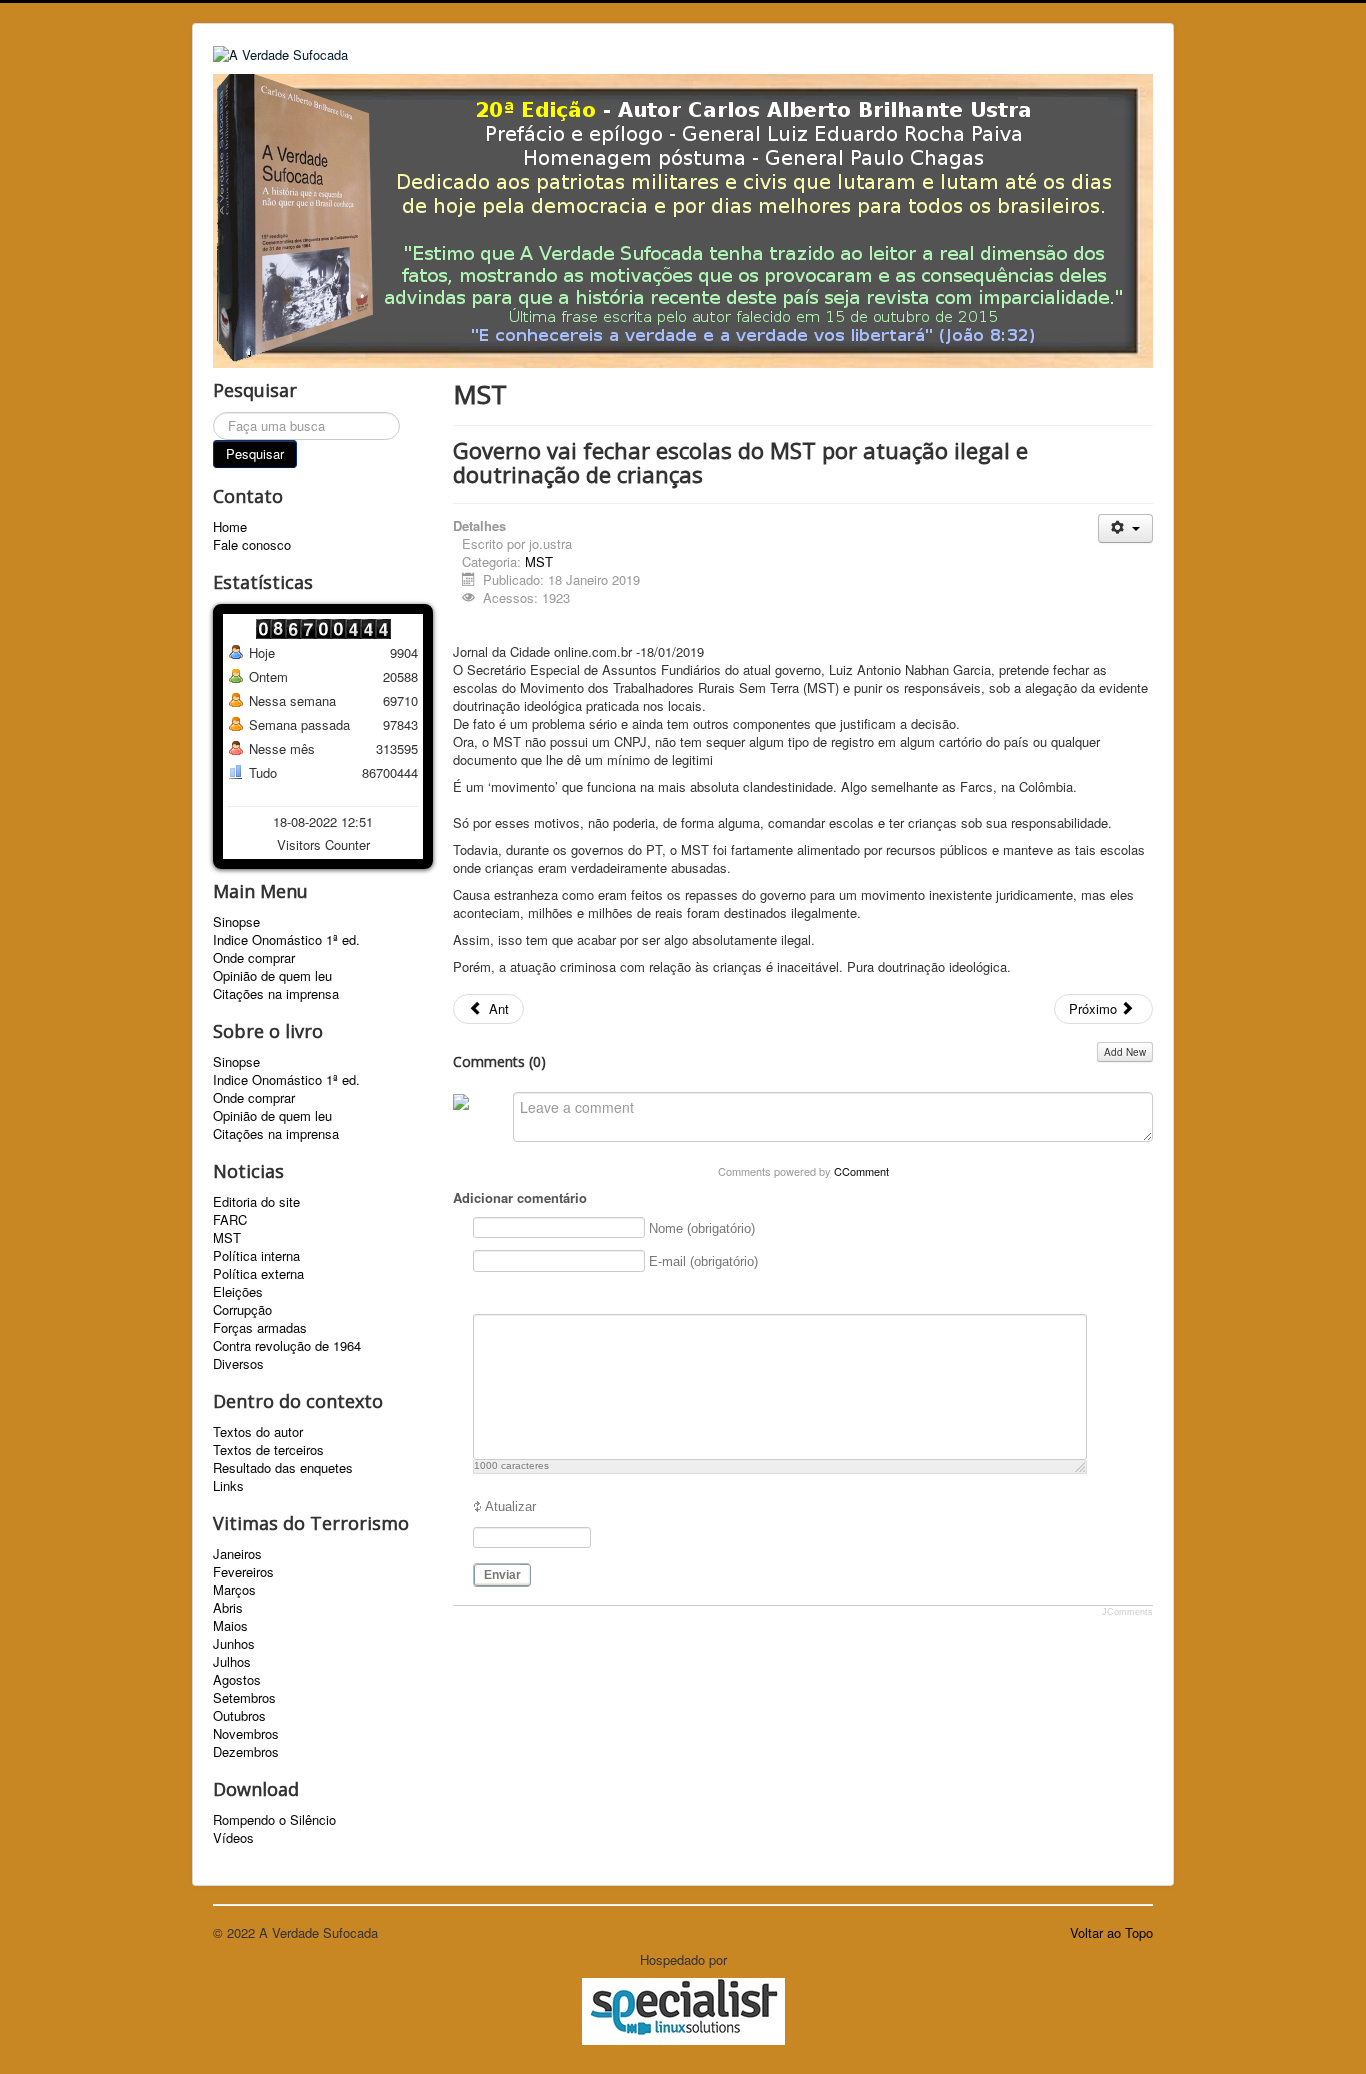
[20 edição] (683, 218)
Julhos (232, 1662)
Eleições (238, 1292)
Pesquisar (255, 453)
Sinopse (236, 922)
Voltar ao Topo (1111, 1932)
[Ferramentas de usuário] (1125, 528)
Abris (228, 1608)
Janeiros (237, 1554)
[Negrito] (484, 1295)
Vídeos (233, 1838)
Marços (234, 1590)
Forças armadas (260, 1328)
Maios (230, 1626)
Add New (1125, 1052)
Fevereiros (243, 1572)
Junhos (234, 1644)
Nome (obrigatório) (702, 1228)
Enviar (502, 1575)
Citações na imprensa (276, 994)
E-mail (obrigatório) (703, 1261)
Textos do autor (258, 1432)
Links (228, 1486)
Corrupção (242, 1310)
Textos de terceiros (268, 1450)
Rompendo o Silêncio (274, 1820)
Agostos (237, 1680)
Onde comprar (254, 958)
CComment (861, 1171)
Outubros (239, 1716)
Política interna (256, 1256)
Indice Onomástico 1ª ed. (286, 940)
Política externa (258, 1274)
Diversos (238, 1364)
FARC (230, 1220)
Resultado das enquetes (283, 1468)
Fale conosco (252, 545)
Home (230, 527)
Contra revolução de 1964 (287, 1346)
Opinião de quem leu (272, 976)
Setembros (244, 1698)
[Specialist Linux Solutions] (683, 2011)
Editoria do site (256, 1202)
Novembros (246, 1734)
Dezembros (246, 1752)
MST (227, 1238)
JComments (1127, 1612)
